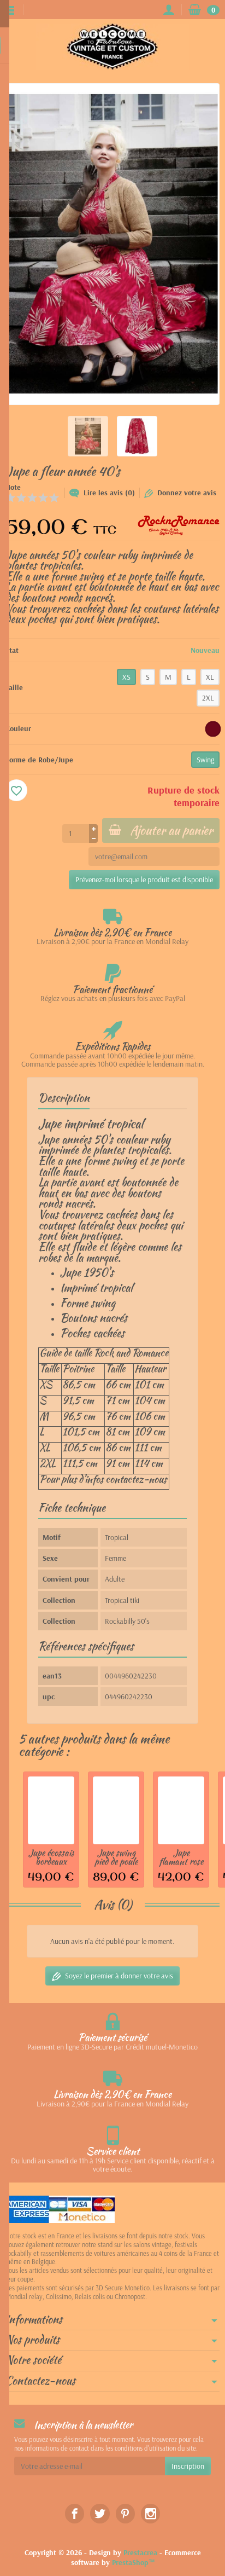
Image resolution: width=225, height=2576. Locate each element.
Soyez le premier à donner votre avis (119, 1976)
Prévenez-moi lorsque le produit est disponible (144, 879)
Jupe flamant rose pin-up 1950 (181, 1862)
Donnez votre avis (187, 493)
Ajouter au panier (171, 830)
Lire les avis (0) (109, 493)
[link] (75, 2513)
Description (64, 1098)
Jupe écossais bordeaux (51, 1857)
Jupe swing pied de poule (116, 1857)
